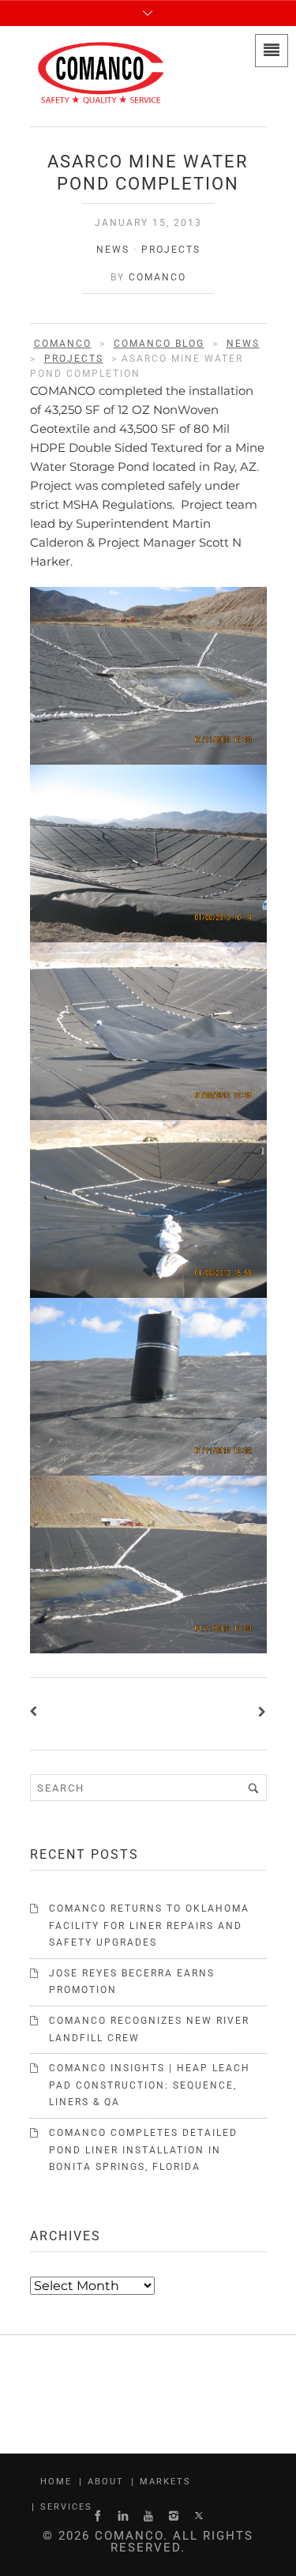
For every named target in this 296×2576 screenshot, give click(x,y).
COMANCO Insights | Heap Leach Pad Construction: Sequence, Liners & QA (150, 2085)
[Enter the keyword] (253, 1788)
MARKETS (165, 2482)
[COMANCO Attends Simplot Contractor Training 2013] (260, 1714)
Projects (171, 250)
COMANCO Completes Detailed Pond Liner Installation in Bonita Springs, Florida (143, 2150)
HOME (56, 2482)
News (113, 250)
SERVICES (66, 2507)
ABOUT (106, 2482)
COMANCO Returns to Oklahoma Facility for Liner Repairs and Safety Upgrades (149, 1925)
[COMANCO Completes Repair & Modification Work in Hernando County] (37, 1714)
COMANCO (157, 277)
